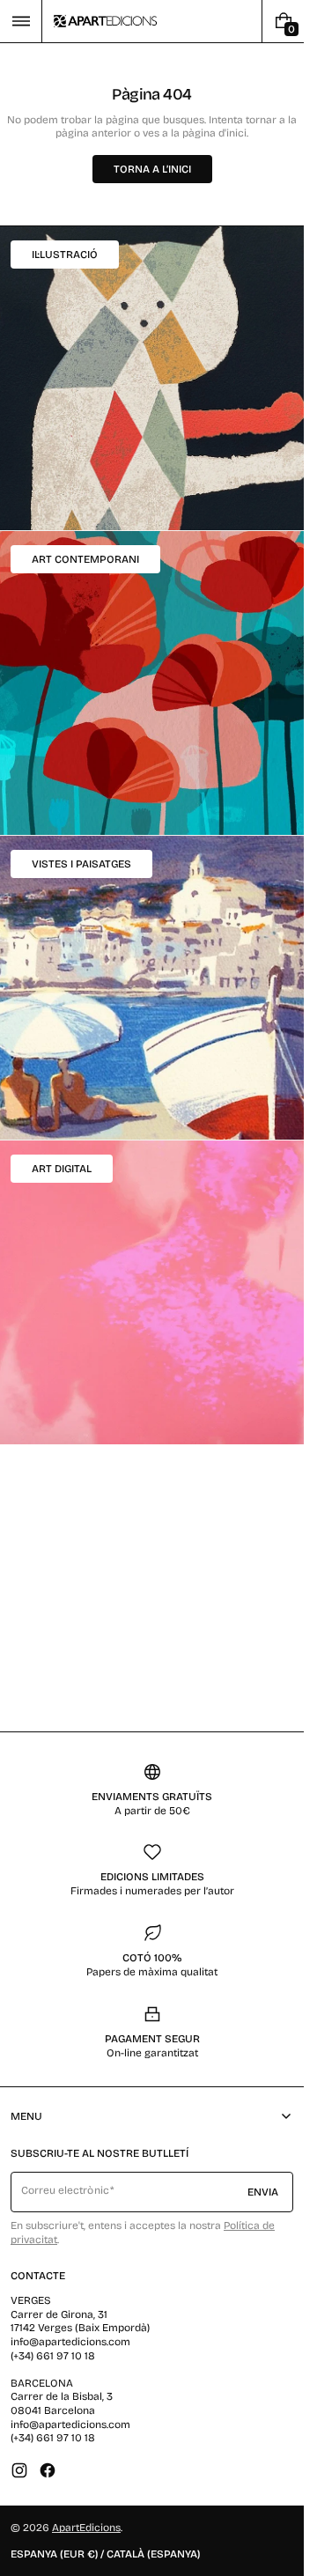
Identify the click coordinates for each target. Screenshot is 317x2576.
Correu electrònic (65, 2190)
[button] (21, 21)
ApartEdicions (86, 2528)
